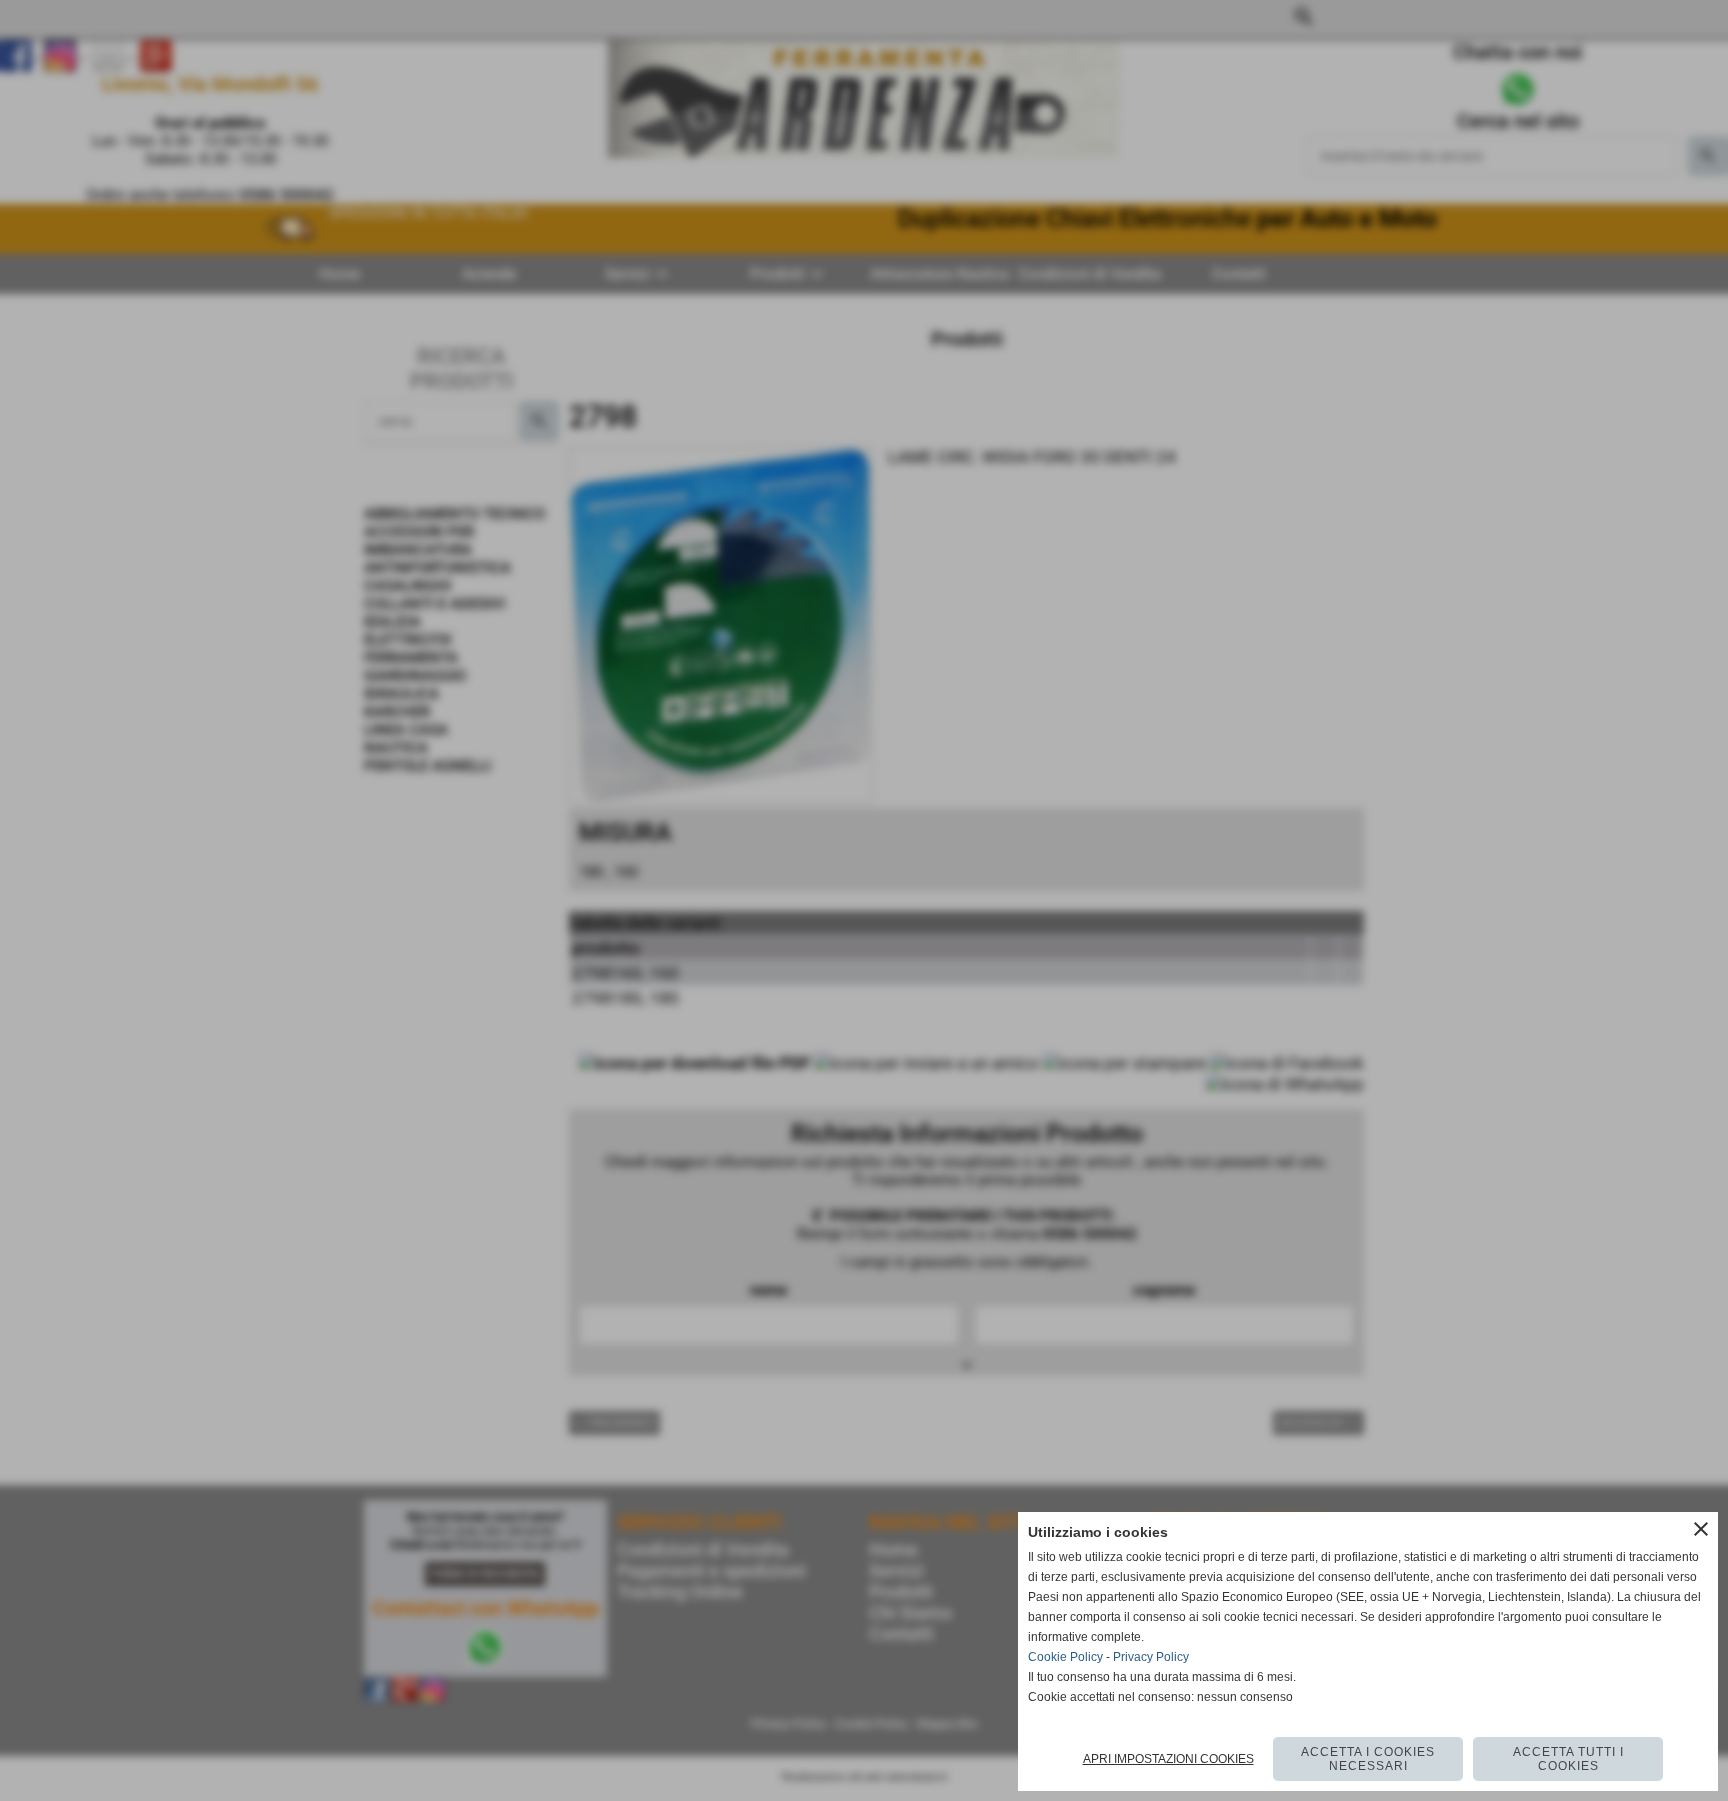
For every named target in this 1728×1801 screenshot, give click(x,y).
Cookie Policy (1065, 1657)
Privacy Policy (1151, 1657)
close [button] (1701, 1529)
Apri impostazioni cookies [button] (1168, 1759)
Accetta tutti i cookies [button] (1568, 1759)
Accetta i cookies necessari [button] (1368, 1759)
